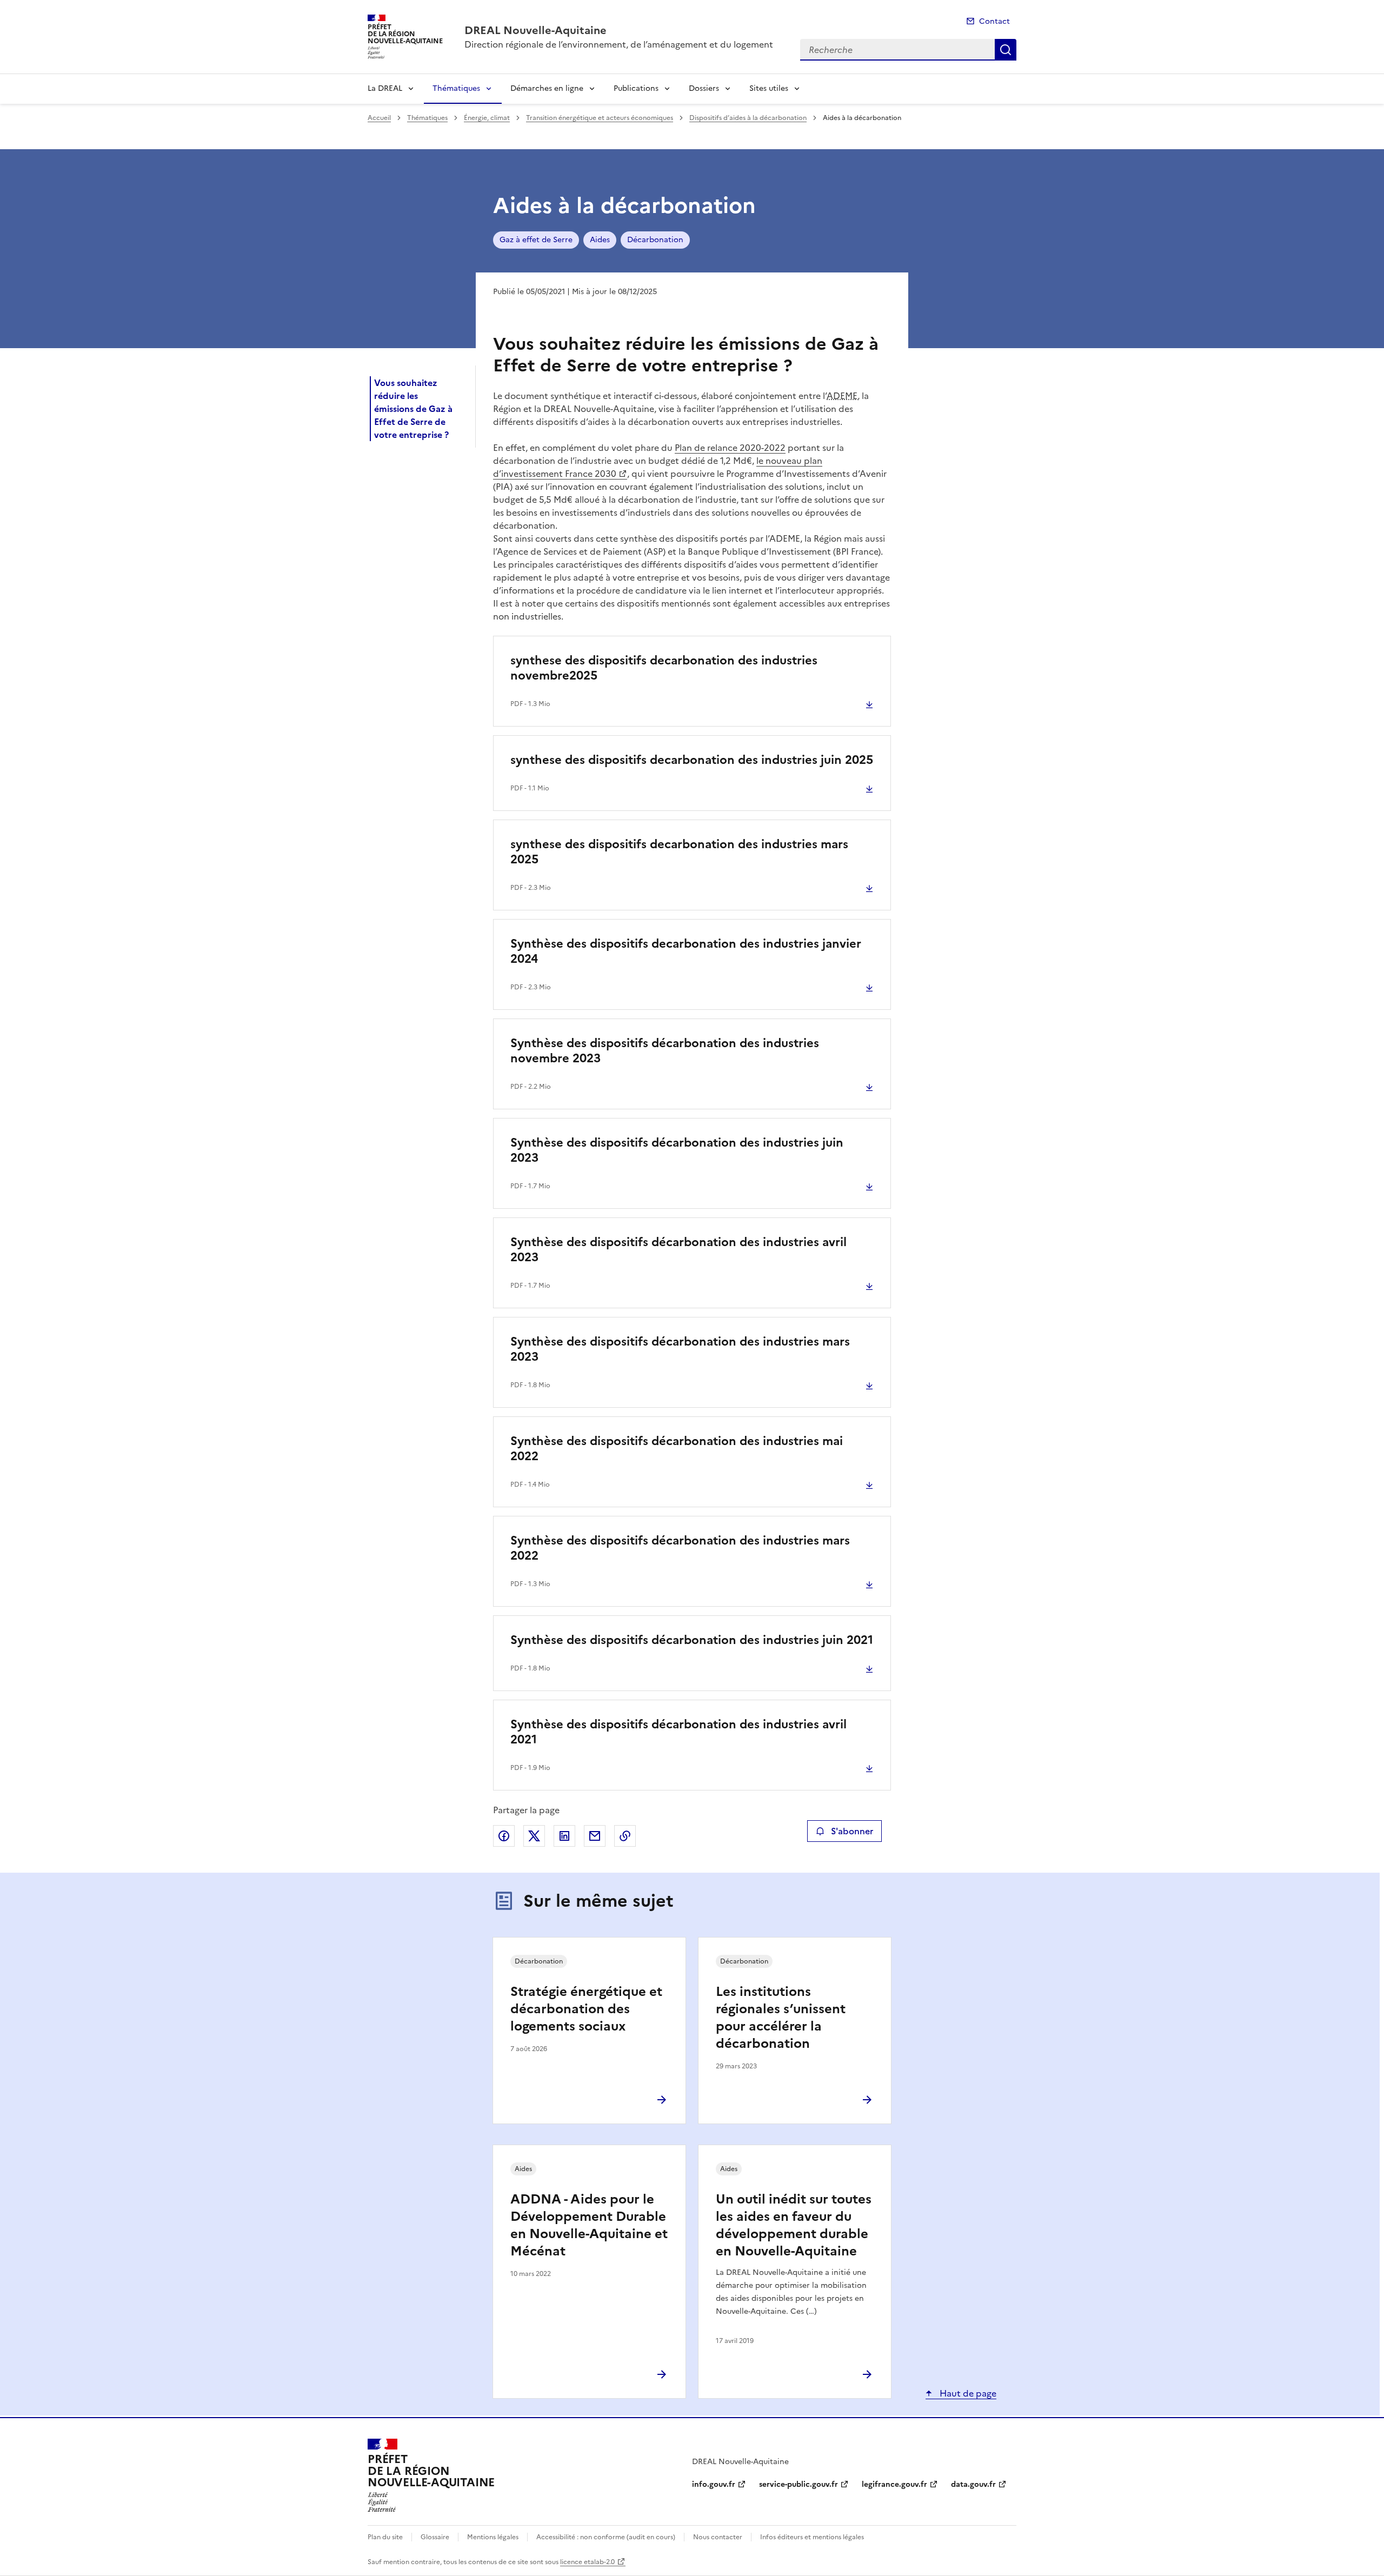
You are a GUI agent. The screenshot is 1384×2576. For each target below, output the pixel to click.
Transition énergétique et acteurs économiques (600, 118)
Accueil (379, 118)
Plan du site (385, 2537)
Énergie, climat (487, 118)
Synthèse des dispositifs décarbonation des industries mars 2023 (680, 1349)
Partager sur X (534, 1836)
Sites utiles (769, 88)
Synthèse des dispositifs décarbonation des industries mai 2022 (677, 1449)
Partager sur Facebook (504, 1836)
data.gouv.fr (973, 2484)
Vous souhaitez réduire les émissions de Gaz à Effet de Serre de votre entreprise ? (413, 409)
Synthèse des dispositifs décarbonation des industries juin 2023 (677, 1150)
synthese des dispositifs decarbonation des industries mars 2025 (679, 852)
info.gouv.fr (714, 2484)
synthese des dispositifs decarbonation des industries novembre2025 (664, 668)
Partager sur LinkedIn (564, 1836)
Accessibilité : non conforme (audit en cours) (606, 2537)
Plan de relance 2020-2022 (730, 448)
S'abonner (852, 1831)
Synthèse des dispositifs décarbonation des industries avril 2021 (678, 1732)
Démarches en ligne (547, 88)
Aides (600, 240)
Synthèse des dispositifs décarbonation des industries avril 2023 (678, 1250)
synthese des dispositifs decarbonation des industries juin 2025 (692, 760)
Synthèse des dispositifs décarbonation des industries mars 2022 (680, 1548)
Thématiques (456, 88)
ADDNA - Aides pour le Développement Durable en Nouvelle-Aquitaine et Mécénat (589, 2225)
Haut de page (967, 2393)
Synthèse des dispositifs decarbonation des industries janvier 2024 (686, 951)
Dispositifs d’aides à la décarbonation (748, 118)
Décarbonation (655, 240)
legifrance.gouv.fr (894, 2484)
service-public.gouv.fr (799, 2484)
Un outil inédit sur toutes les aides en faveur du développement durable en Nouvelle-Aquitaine (794, 2225)
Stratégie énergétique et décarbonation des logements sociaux (586, 2009)
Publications (636, 88)
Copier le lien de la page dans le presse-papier (625, 1836)
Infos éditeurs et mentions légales (812, 2537)
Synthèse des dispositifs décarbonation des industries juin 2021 (692, 1640)
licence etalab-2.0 (587, 2562)
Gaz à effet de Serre (536, 240)
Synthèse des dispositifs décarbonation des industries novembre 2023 (665, 1051)
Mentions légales (493, 2537)
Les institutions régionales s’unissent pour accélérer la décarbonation (781, 2018)
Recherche (1006, 50)
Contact (994, 21)
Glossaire (435, 2537)
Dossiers (704, 88)
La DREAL (385, 88)
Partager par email (595, 1836)
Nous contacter (718, 2537)
